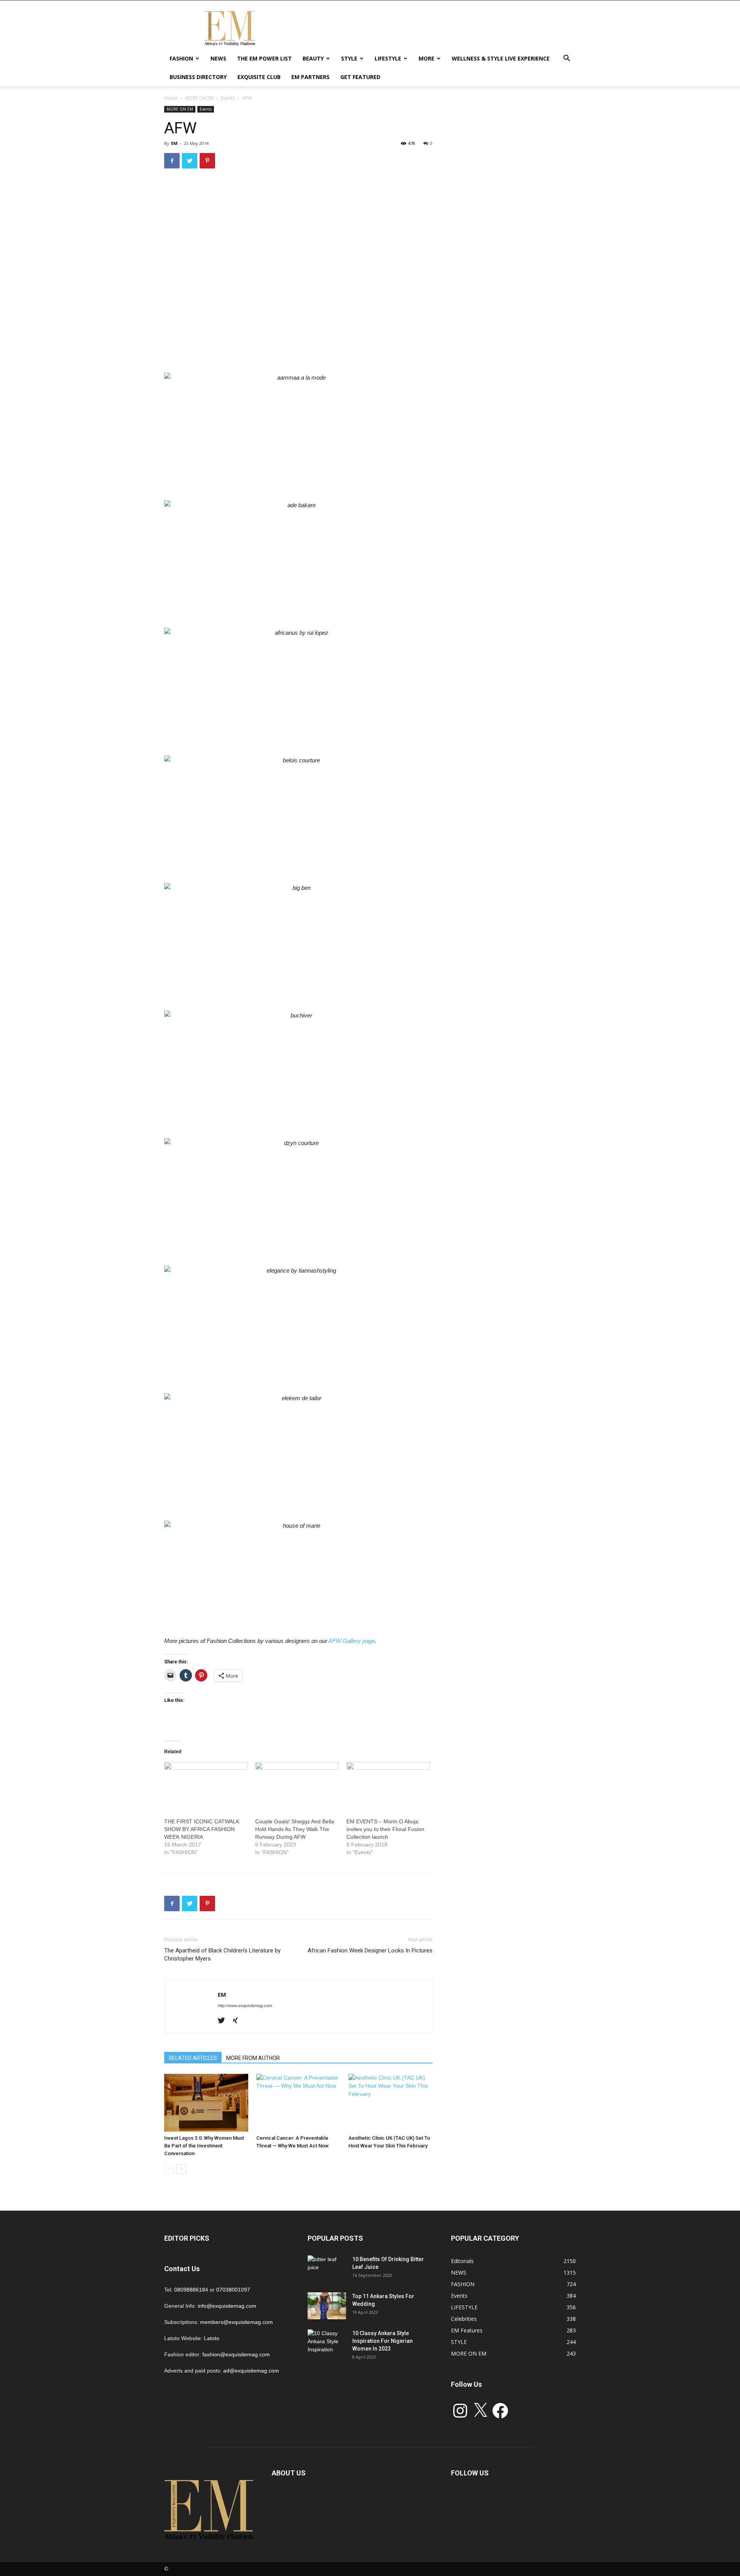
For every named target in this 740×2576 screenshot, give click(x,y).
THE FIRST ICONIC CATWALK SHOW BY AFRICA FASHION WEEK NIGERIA (202, 1829)
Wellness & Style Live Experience (501, 58)
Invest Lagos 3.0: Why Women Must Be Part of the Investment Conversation (204, 2146)
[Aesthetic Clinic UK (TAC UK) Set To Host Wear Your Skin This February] (390, 2103)
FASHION (181, 58)
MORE (426, 58)
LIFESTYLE (388, 58)
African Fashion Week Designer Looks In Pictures (370, 1950)
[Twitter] (224, 2021)
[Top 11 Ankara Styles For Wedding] (327, 2306)
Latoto (212, 2338)
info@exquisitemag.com (227, 2306)
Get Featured (360, 77)
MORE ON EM (199, 98)
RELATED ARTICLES (193, 2058)
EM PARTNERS (310, 77)
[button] (567, 59)
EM (174, 143)
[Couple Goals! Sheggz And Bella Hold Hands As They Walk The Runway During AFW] (297, 1786)
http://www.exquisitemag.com (245, 2006)
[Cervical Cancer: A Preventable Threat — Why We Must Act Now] (298, 2103)
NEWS (218, 58)
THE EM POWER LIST (264, 58)
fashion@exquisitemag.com (236, 2354)
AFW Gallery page (351, 1641)
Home (171, 98)
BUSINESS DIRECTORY (198, 77)
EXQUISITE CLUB (259, 77)
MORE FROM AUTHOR (253, 2058)
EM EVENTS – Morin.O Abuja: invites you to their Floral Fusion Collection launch (385, 1829)
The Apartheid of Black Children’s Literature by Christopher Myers (222, 1955)
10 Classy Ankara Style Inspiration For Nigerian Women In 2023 (383, 2341)
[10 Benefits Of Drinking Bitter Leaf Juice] (327, 2269)
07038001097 (233, 2290)
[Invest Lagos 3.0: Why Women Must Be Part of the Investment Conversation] (206, 2103)
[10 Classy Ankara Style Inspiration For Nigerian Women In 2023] (327, 2343)
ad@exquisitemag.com (251, 2371)
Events (228, 98)
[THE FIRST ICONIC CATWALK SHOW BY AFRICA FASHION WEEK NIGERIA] (206, 1786)
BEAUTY (313, 58)
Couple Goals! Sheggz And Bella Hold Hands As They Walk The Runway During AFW (295, 1829)
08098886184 (191, 2290)
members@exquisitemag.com (236, 2322)
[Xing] (238, 2021)
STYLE (349, 58)
